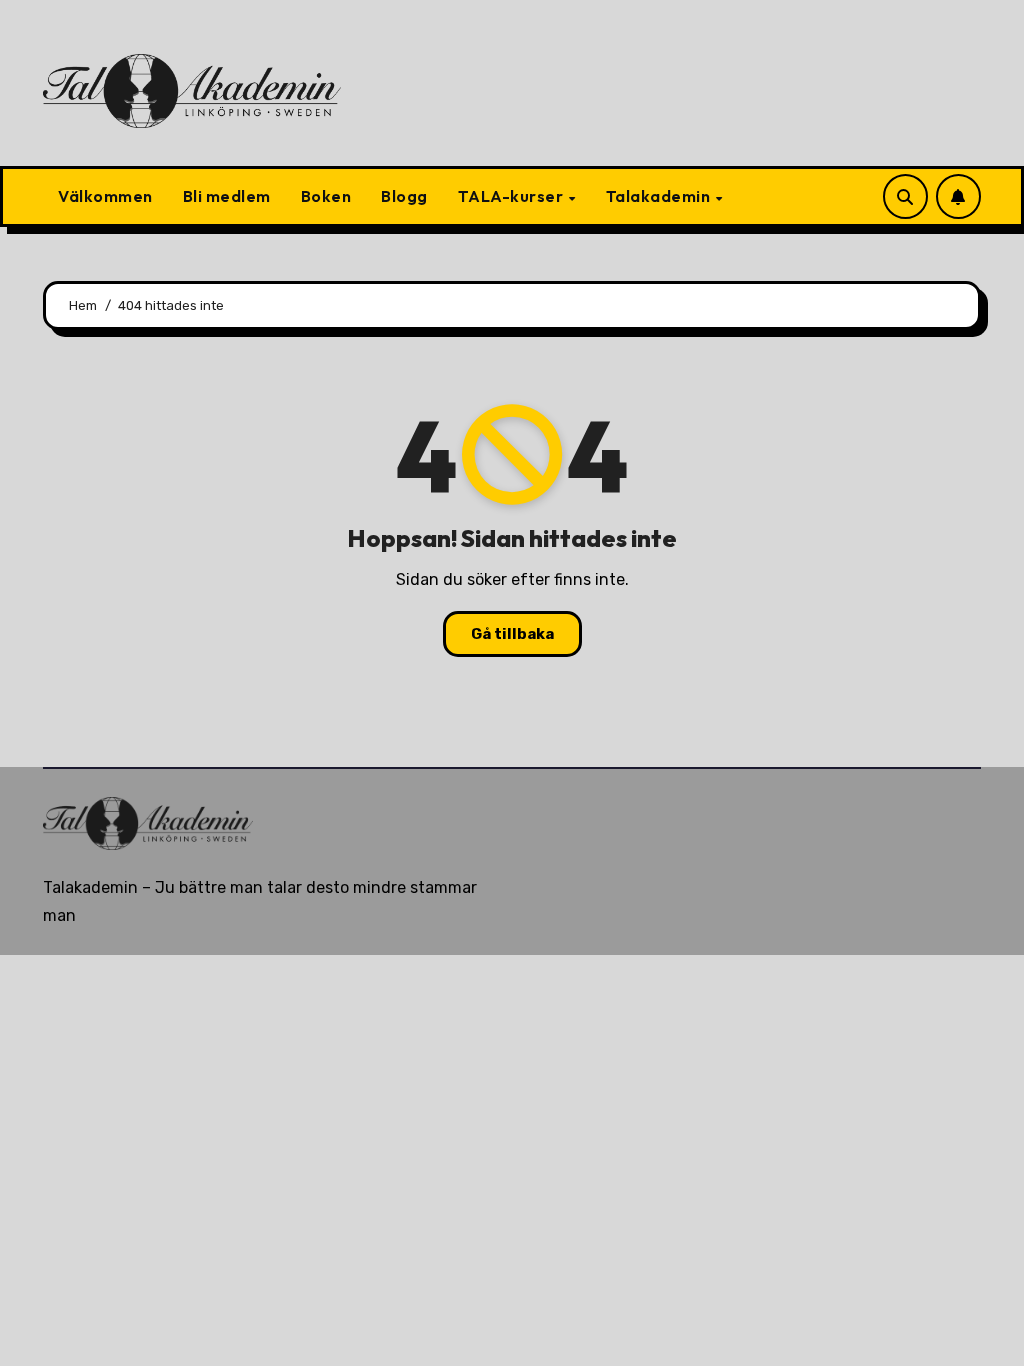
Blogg (404, 196)
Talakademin (660, 196)
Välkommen (105, 196)
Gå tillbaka (512, 634)
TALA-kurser (512, 196)
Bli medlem (227, 196)
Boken (326, 196)
